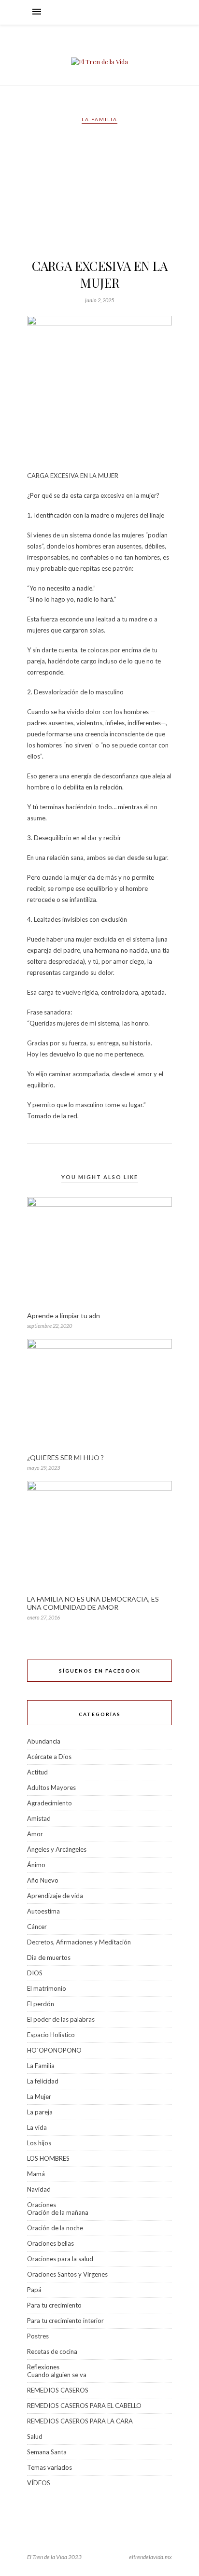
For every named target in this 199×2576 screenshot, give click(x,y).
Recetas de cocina (52, 2351)
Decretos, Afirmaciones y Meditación (79, 1942)
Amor (35, 1834)
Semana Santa (47, 2452)
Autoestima (43, 1911)
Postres (38, 2336)
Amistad (39, 1818)
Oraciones (42, 2205)
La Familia (99, 119)
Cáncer (37, 1927)
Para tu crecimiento (54, 2305)
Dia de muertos (49, 1957)
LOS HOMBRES (48, 2158)
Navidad (39, 2189)
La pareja (40, 2112)
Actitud (37, 1772)
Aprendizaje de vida (55, 1896)
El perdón (41, 2004)
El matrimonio (47, 1988)
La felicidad (43, 2081)
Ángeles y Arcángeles (57, 1849)
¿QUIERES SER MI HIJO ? (65, 1457)
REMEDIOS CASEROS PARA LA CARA (80, 2421)
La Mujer (39, 2097)
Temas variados (50, 2467)
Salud (35, 2436)
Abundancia (44, 1741)
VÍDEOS (39, 2483)
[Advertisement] (99, 195)
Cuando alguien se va (57, 2375)
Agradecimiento (50, 1803)
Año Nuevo (43, 1880)
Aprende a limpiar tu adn (64, 1316)
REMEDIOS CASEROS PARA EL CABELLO (84, 2406)
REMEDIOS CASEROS (58, 2390)
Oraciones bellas (50, 2243)
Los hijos (39, 2143)
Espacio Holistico (51, 2035)
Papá (34, 2290)
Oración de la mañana (58, 2212)
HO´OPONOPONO (54, 2050)
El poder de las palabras (61, 2019)
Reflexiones (43, 2367)
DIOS (35, 1973)
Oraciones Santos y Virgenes (67, 2274)
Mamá (36, 2174)
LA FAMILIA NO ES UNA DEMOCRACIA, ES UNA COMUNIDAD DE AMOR (93, 1603)
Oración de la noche (55, 2228)
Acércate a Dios (49, 1757)
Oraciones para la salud (60, 2259)
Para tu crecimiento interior (65, 2321)
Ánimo (36, 1865)
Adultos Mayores (51, 1788)
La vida (37, 2127)
